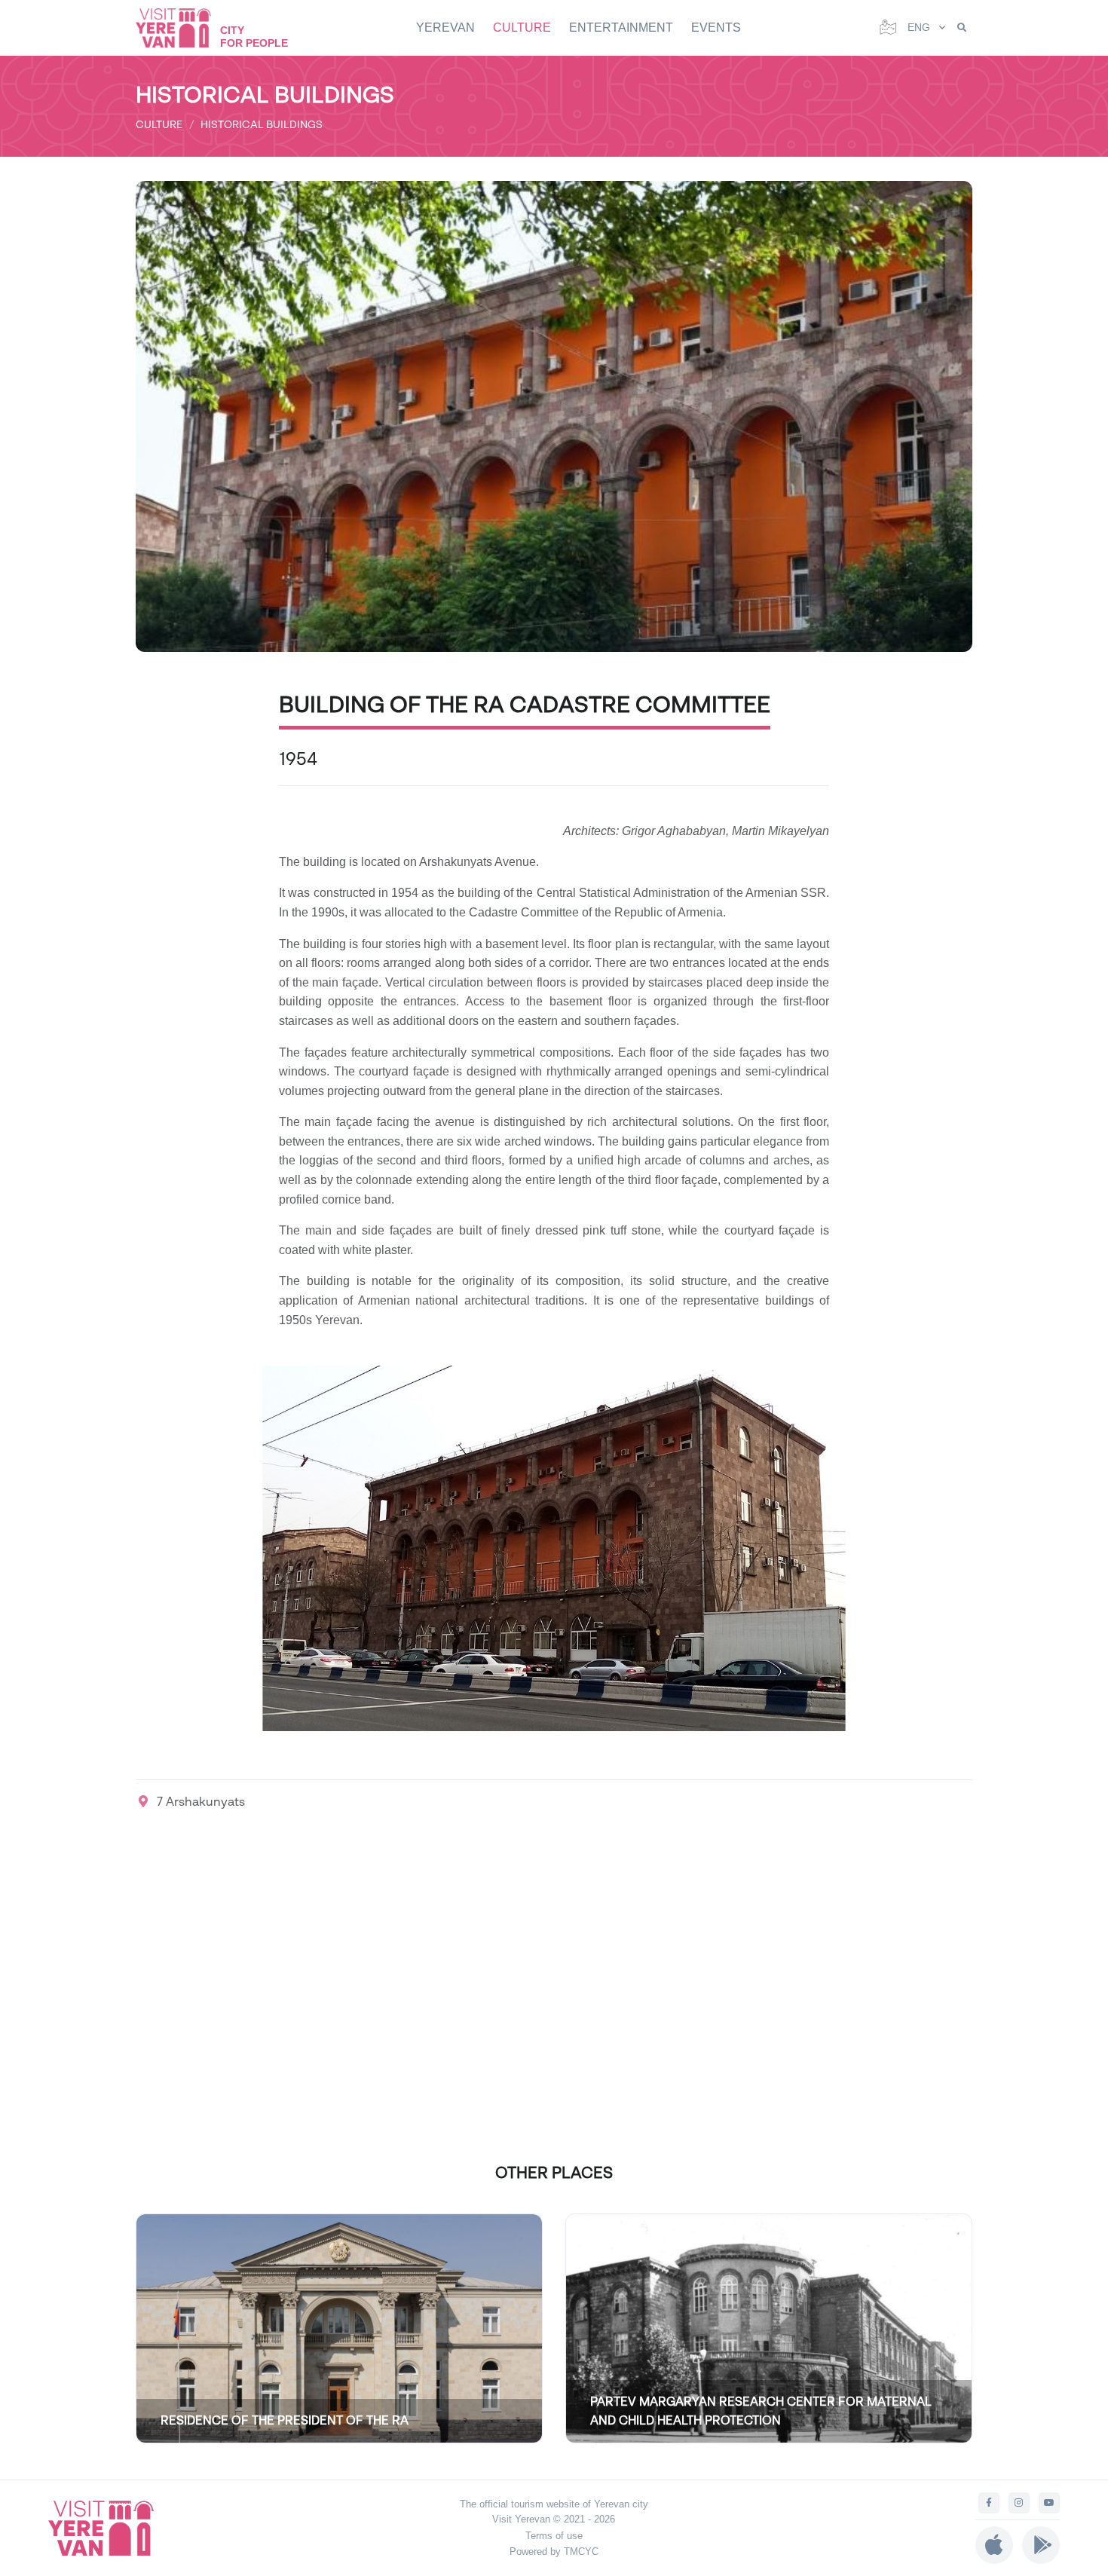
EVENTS (716, 28)
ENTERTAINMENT (621, 28)
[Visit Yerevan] (181, 28)
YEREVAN (445, 28)
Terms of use (554, 2536)
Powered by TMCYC (554, 2552)
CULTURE (522, 28)
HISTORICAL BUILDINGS (262, 124)
